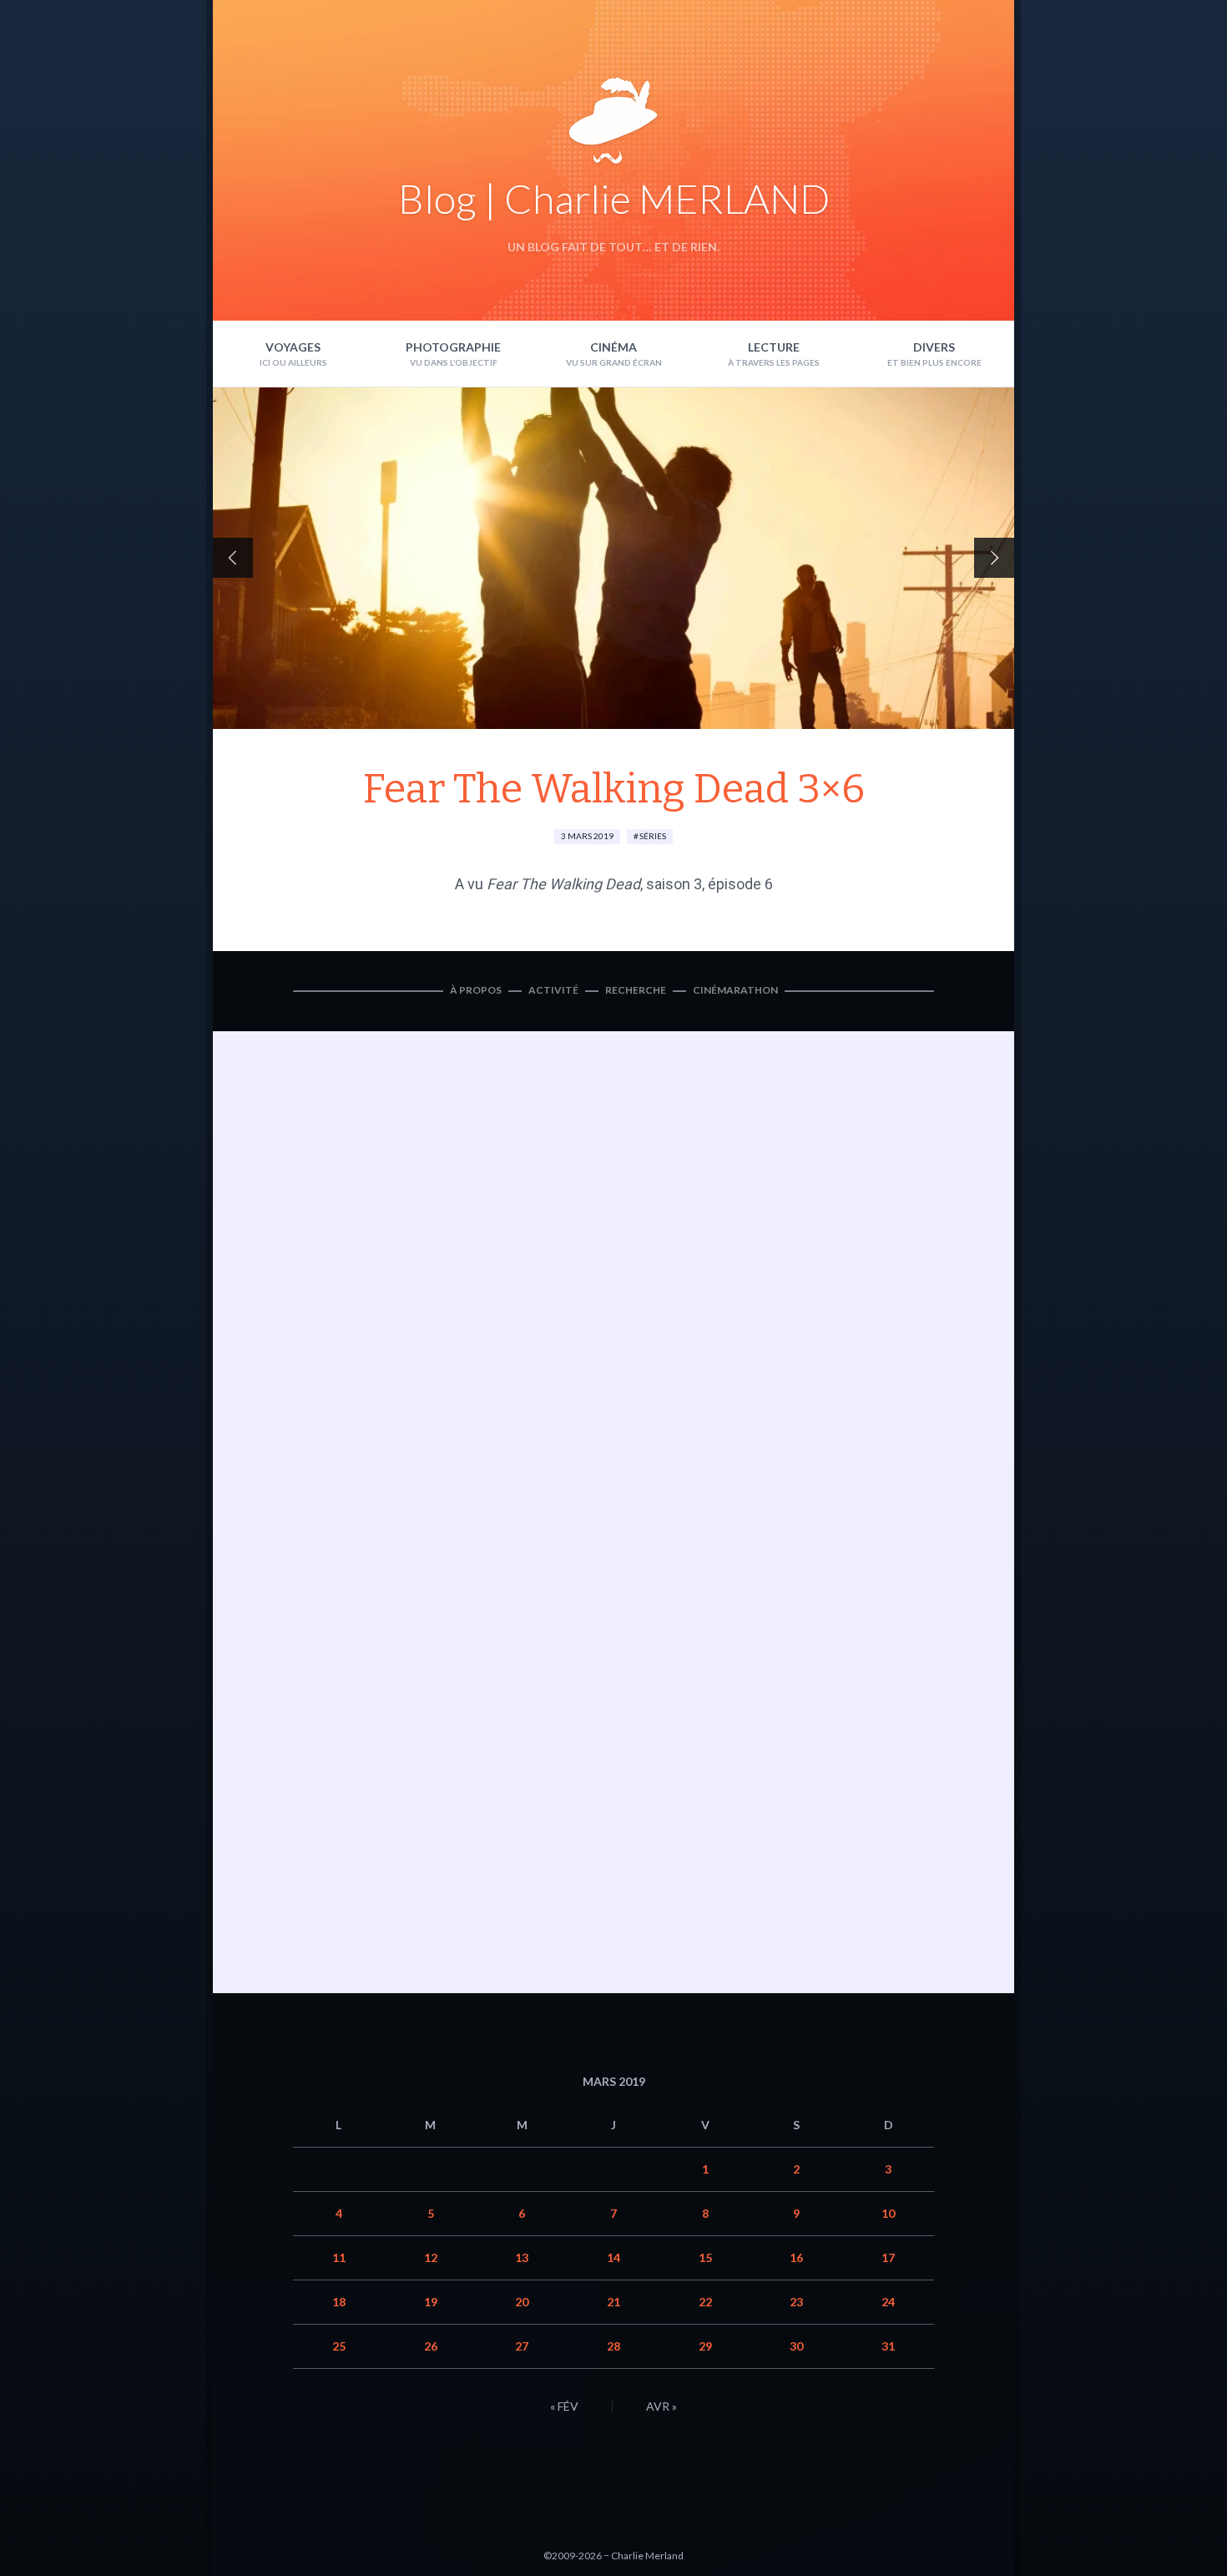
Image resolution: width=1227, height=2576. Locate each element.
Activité (553, 990)
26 (431, 2346)
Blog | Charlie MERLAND (614, 198)
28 (613, 2346)
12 (431, 2257)
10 (888, 2213)
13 (522, 2257)
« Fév (564, 2406)
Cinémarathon (735, 990)
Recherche (636, 990)
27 (522, 2346)
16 (796, 2257)
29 (705, 2346)
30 (796, 2346)
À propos (476, 990)
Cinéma (613, 347)
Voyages (293, 347)
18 (339, 2302)
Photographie (453, 347)
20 (522, 2302)
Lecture (774, 347)
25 (339, 2346)
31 (888, 2346)
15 (705, 2257)
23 (796, 2302)
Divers (934, 347)
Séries (653, 836)
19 (431, 2302)
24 (888, 2302)
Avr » (661, 2406)
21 (613, 2302)
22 (705, 2302)
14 (613, 2257)
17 (888, 2257)
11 (339, 2257)
